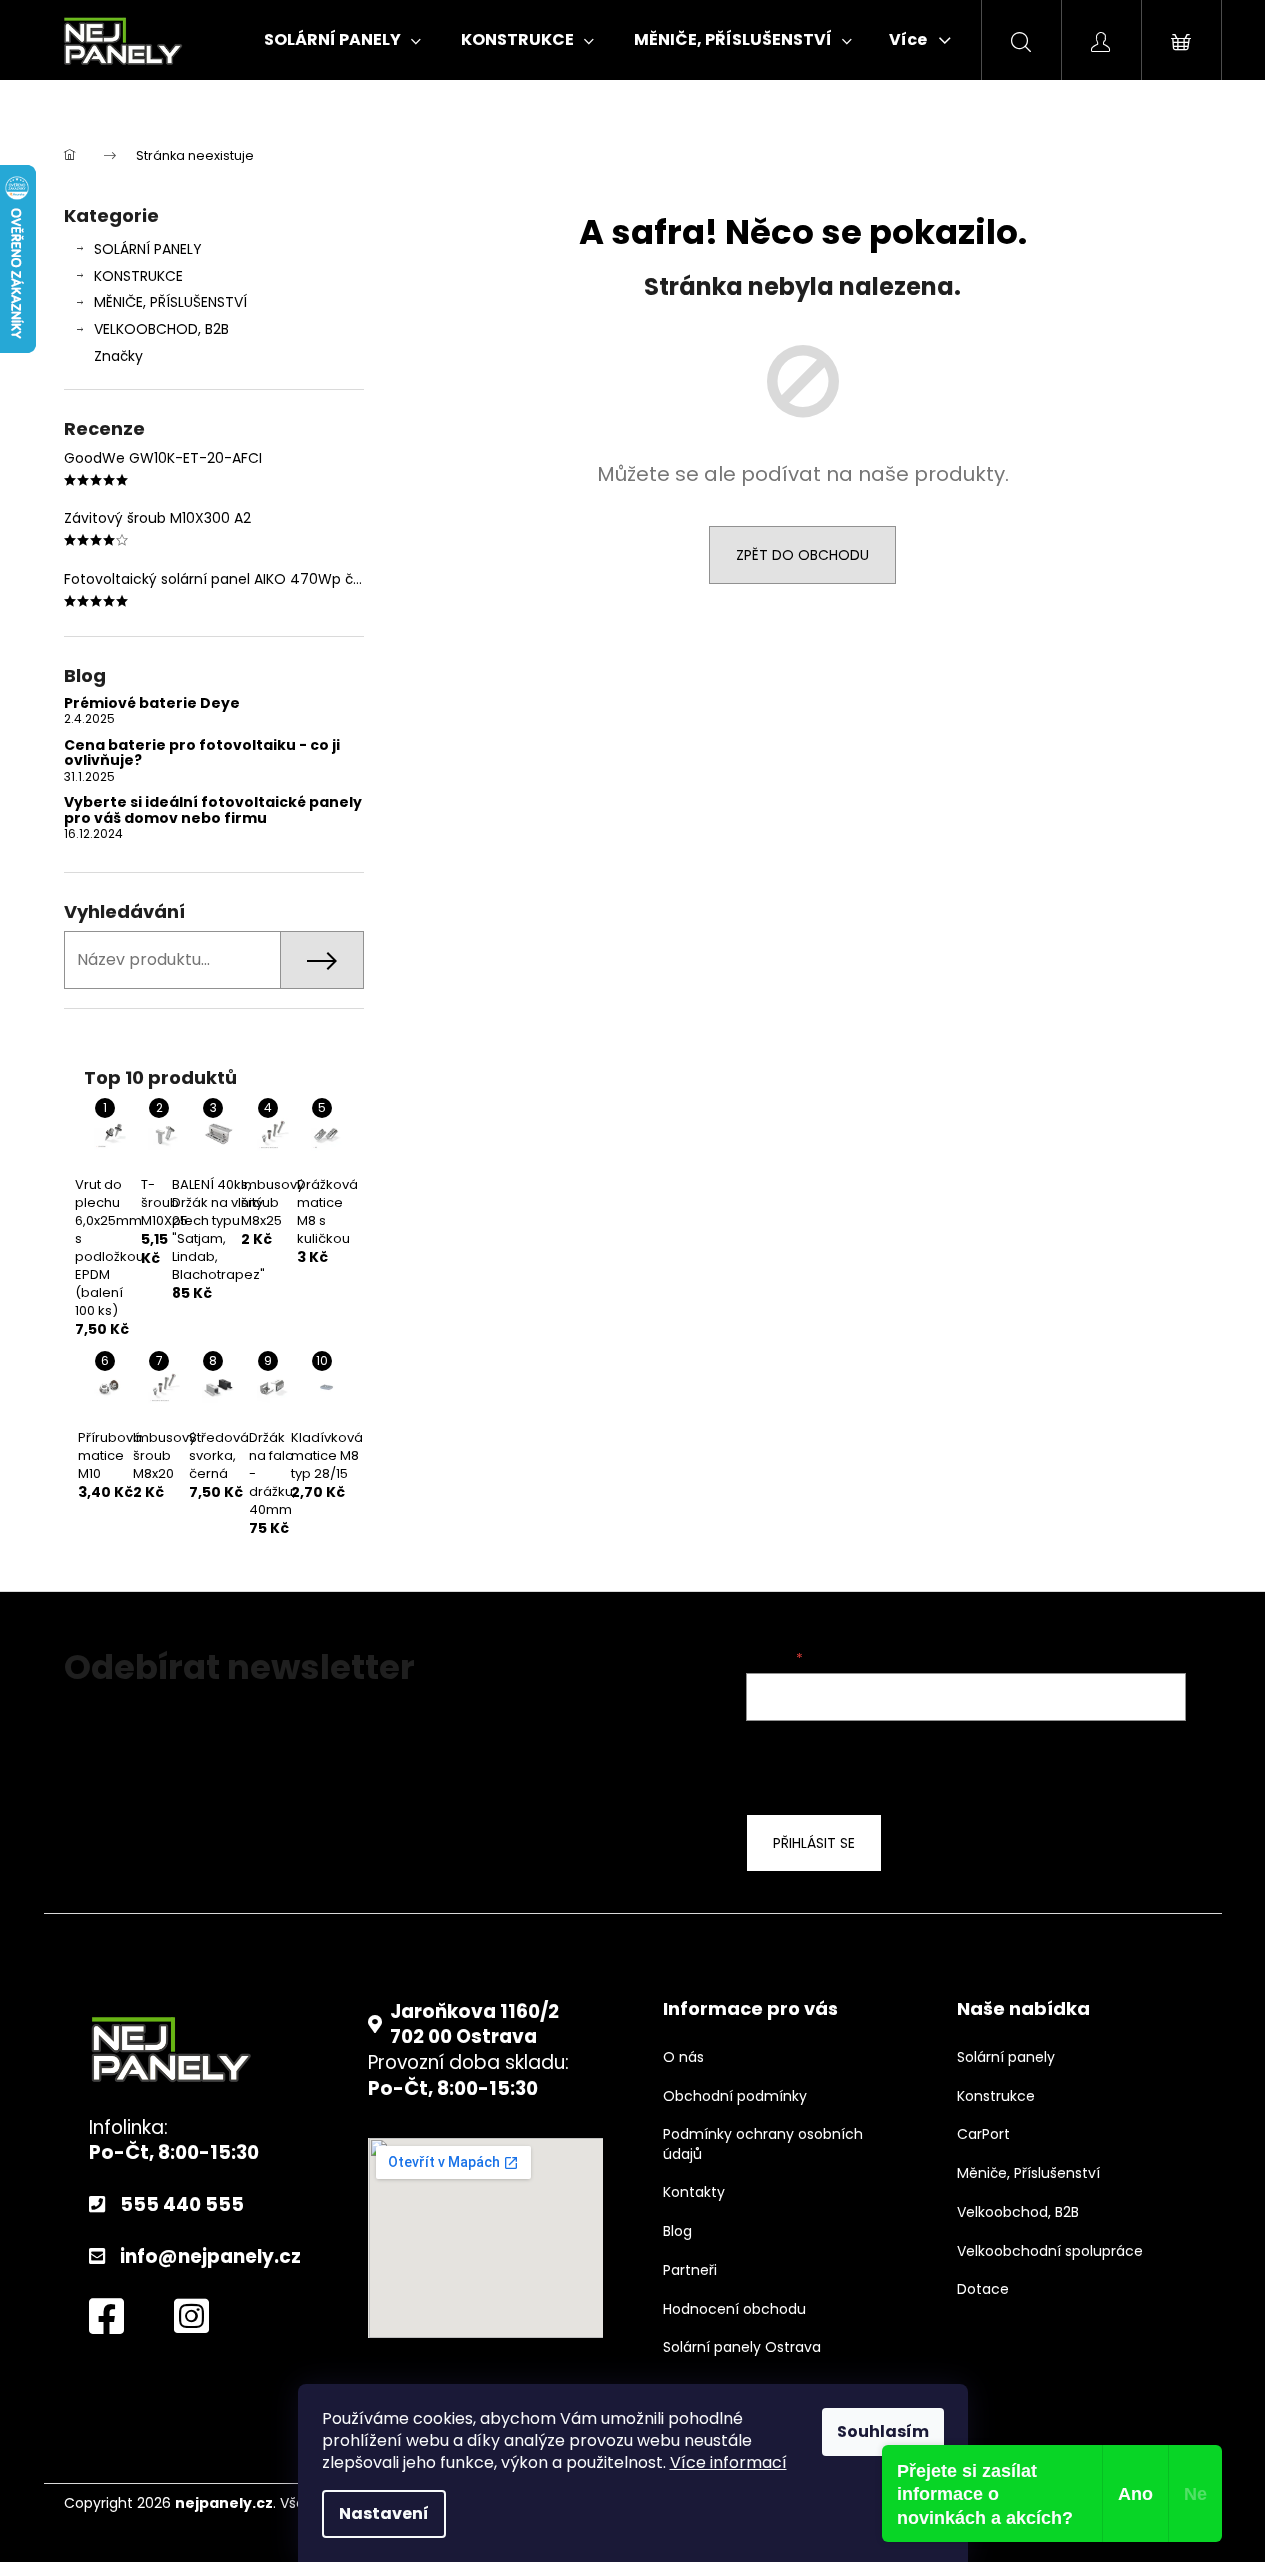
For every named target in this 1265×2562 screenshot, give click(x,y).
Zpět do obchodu (802, 555)
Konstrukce (996, 2096)
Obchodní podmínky (735, 2096)
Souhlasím (883, 2431)
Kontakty (694, 2192)
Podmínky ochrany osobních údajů (763, 2144)
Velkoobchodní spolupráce (1050, 2251)
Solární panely (1006, 2057)
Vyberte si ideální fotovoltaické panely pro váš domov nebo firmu (213, 810)
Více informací (728, 2462)
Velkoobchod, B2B (1018, 2212)
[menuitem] (342, 40)
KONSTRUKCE (138, 276)
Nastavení (384, 2513)
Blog (677, 2231)
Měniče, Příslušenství (1028, 2173)
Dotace (983, 2289)
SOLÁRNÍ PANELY (148, 249)
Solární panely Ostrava (742, 2347)
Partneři (690, 2270)
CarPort (983, 2134)
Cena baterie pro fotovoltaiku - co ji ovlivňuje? (202, 753)
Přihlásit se (814, 1843)
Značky (118, 356)
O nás (683, 2057)
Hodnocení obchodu (734, 2309)
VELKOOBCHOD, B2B (161, 329)
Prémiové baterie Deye (152, 703)
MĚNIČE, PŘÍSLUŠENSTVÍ (170, 302)
